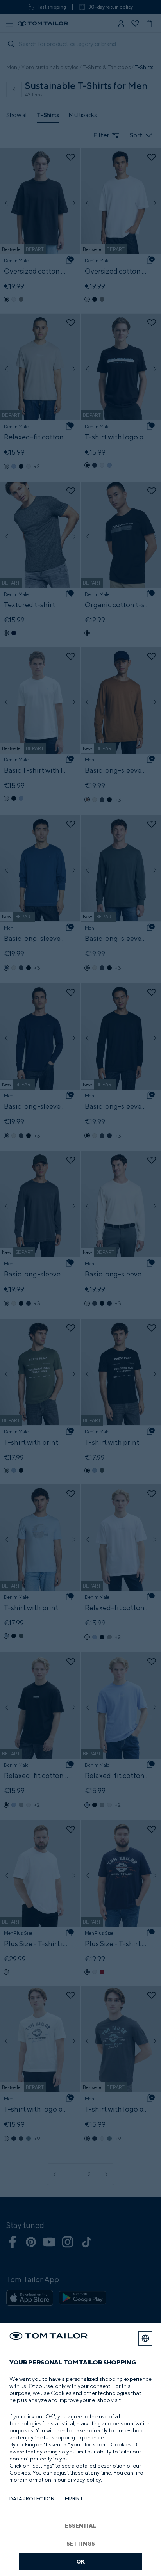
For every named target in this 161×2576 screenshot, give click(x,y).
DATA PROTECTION (32, 2499)
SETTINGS (81, 2543)
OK (81, 2561)
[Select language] (145, 2338)
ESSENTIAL (80, 2525)
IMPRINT (73, 2499)
